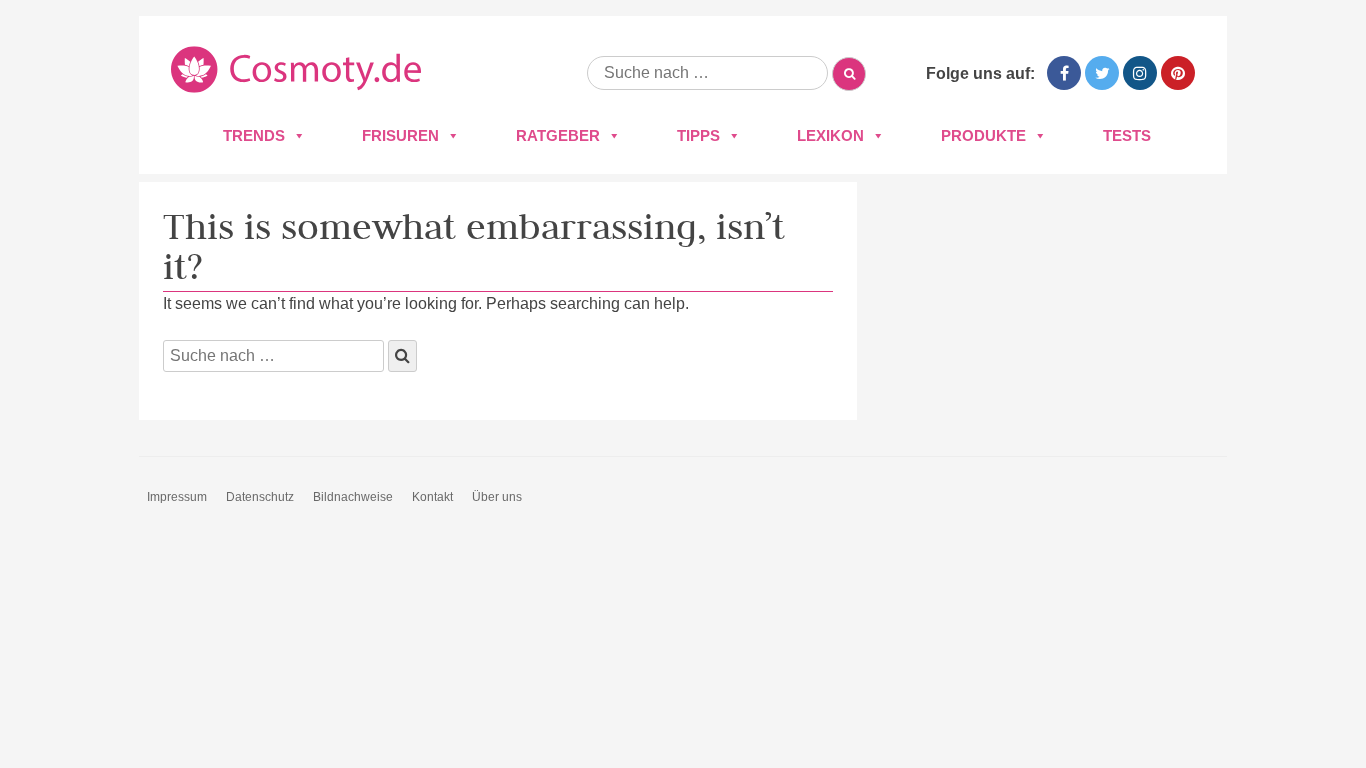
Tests (1127, 135)
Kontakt (432, 497)
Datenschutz (260, 497)
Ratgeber (558, 135)
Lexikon (830, 135)
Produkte (983, 135)
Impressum (177, 497)
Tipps (698, 135)
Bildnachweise (353, 497)
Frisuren (400, 135)
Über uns (497, 497)
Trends (254, 135)
